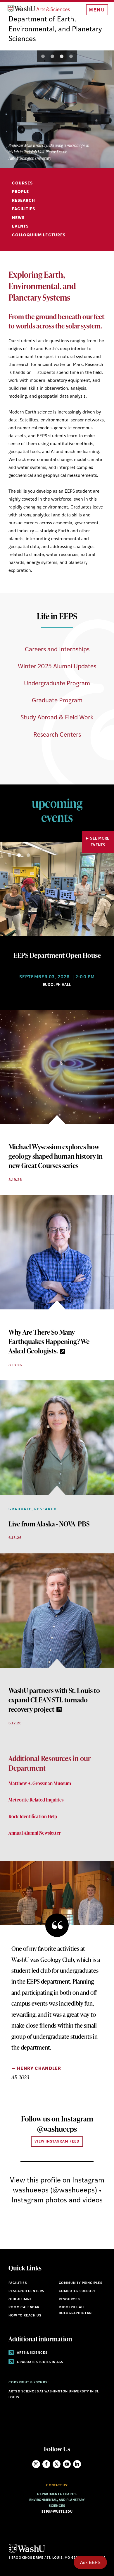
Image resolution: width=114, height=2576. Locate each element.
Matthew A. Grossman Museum (40, 1783)
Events (20, 227)
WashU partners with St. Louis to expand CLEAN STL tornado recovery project (54, 1700)
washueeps (31, 2191)
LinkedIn (77, 2464)
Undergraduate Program (57, 684)
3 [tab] (62, 56)
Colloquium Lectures (39, 235)
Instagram (36, 2464)
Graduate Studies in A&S (40, 2362)
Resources (69, 2300)
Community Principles (81, 2283)
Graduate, (21, 1509)
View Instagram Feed (57, 2142)
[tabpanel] (57, 109)
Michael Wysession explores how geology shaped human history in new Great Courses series (56, 1156)
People (20, 192)
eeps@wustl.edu (57, 2512)
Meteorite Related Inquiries (36, 1800)
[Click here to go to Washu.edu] (27, 2552)
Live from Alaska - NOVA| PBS (49, 1524)
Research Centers (57, 735)
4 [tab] (71, 56)
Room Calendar (24, 2308)
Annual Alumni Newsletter (35, 1833)
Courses (22, 183)
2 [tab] (52, 56)
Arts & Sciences (32, 2353)
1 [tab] (43, 56)
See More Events (100, 842)
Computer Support (77, 2291)
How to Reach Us (25, 2316)
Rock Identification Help (33, 1816)
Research (24, 201)
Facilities (24, 209)
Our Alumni (20, 2300)
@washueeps (57, 2129)
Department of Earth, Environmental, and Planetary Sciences (55, 29)
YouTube (67, 2464)
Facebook (46, 2464)
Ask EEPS (90, 2562)
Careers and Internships (57, 650)
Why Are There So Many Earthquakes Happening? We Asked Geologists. (49, 1341)
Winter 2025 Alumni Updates (57, 667)
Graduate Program (57, 701)
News (18, 218)
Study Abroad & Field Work (57, 718)
